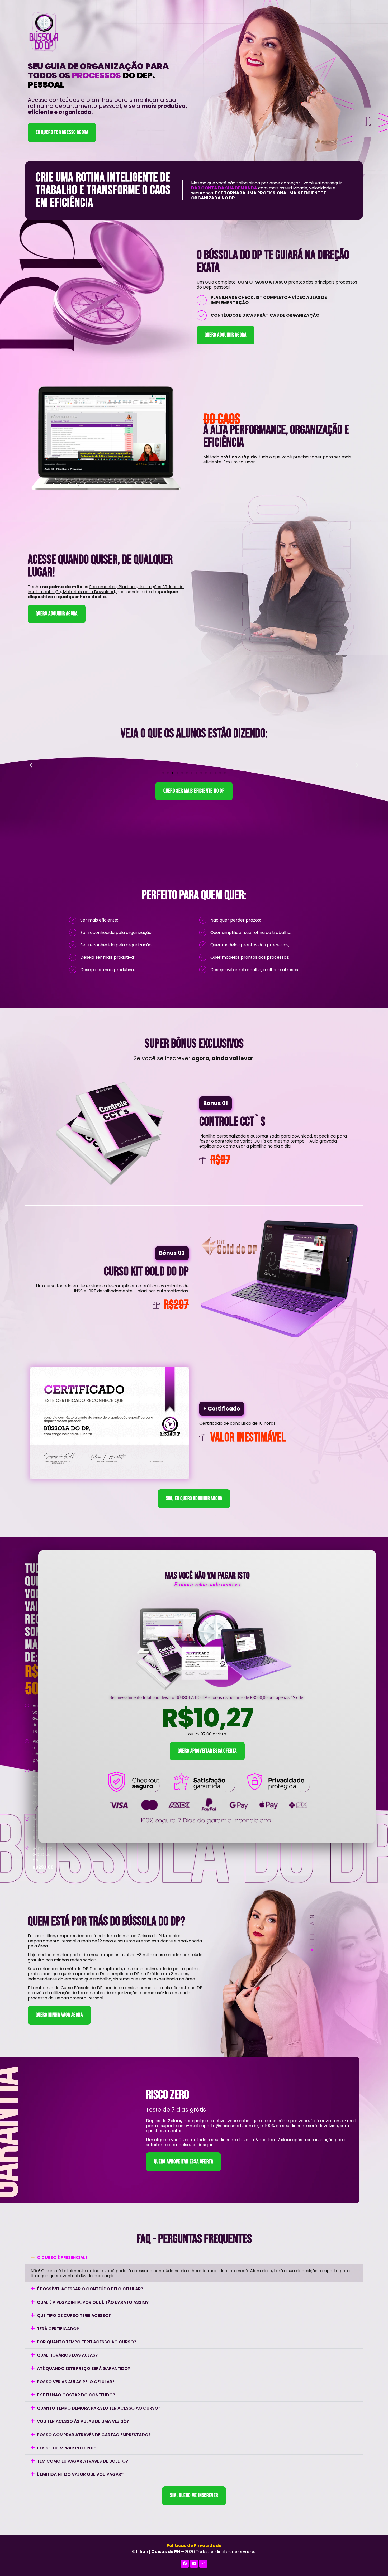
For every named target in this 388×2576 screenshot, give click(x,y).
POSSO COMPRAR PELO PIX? (66, 2448)
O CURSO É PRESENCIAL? (62, 2258)
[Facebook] (185, 2564)
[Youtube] (194, 2564)
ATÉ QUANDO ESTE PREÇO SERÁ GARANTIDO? (84, 2369)
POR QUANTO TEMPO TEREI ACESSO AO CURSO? (87, 2342)
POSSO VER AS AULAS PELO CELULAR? (76, 2382)
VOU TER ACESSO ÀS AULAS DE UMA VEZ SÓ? (83, 2421)
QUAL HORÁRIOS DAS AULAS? (67, 2355)
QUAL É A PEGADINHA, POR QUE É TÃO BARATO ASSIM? (93, 2302)
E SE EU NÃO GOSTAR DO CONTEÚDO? (76, 2395)
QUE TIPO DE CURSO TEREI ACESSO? (74, 2316)
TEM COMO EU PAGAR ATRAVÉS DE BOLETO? (82, 2461)
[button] (31, 765)
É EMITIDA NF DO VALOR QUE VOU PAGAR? (80, 2474)
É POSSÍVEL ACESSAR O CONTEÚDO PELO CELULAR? (90, 2289)
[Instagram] (203, 2564)
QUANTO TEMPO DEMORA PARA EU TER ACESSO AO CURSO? (99, 2408)
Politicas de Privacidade (194, 2546)
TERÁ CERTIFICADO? (58, 2329)
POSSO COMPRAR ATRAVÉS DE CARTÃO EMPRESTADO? (94, 2435)
